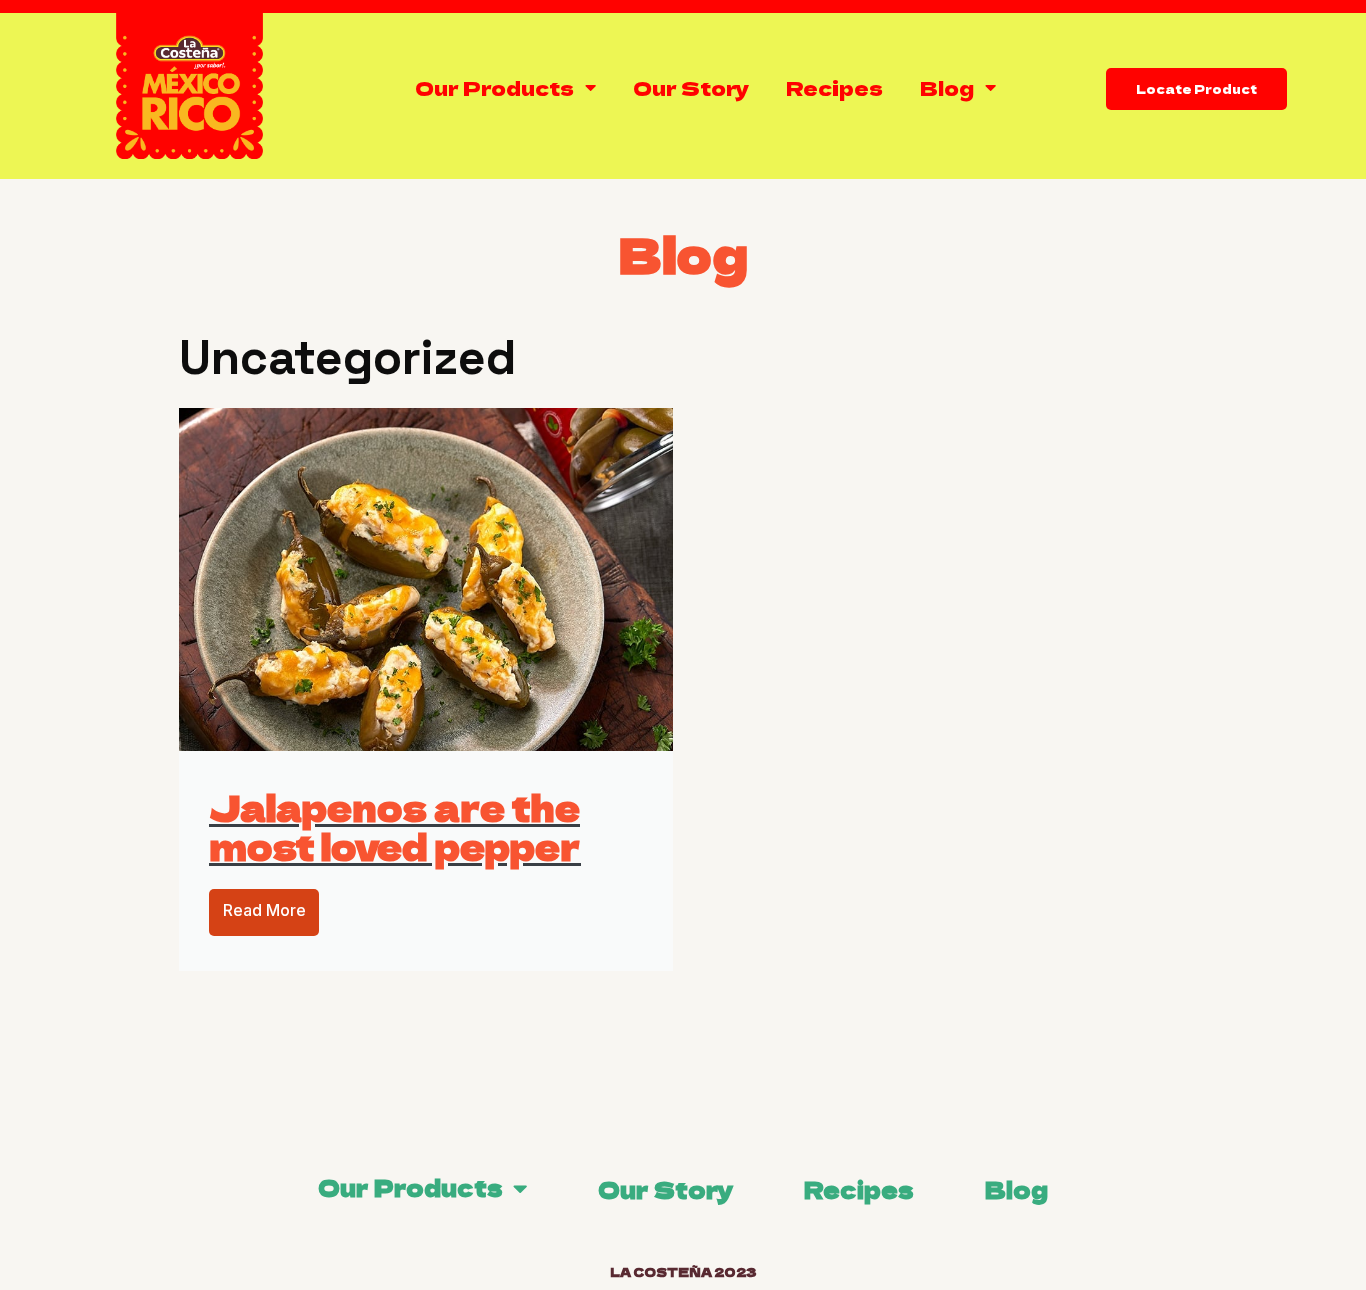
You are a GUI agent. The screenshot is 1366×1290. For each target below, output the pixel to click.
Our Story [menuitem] (665, 1189)
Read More (264, 910)
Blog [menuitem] (1016, 1189)
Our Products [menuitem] (410, 1187)
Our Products (494, 87)
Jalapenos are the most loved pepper (395, 826)
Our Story (691, 87)
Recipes (834, 87)
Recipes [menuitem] (859, 1189)
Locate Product (1196, 88)
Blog (947, 87)
